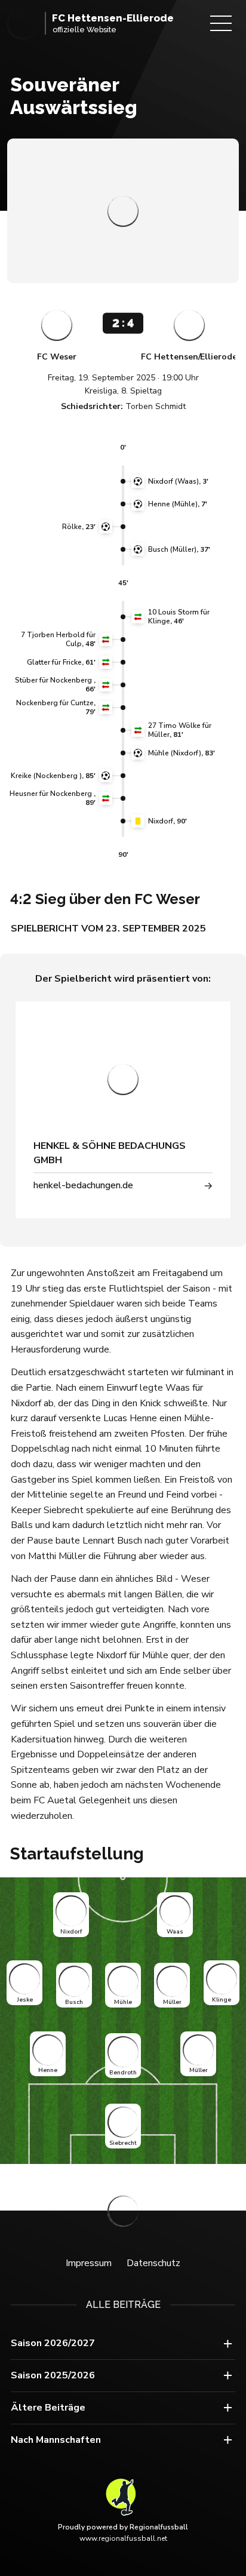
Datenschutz (153, 2263)
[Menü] (221, 23)
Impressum (89, 2263)
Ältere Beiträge (48, 2408)
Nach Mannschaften (56, 2440)
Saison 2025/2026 (53, 2375)
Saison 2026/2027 (53, 2343)
